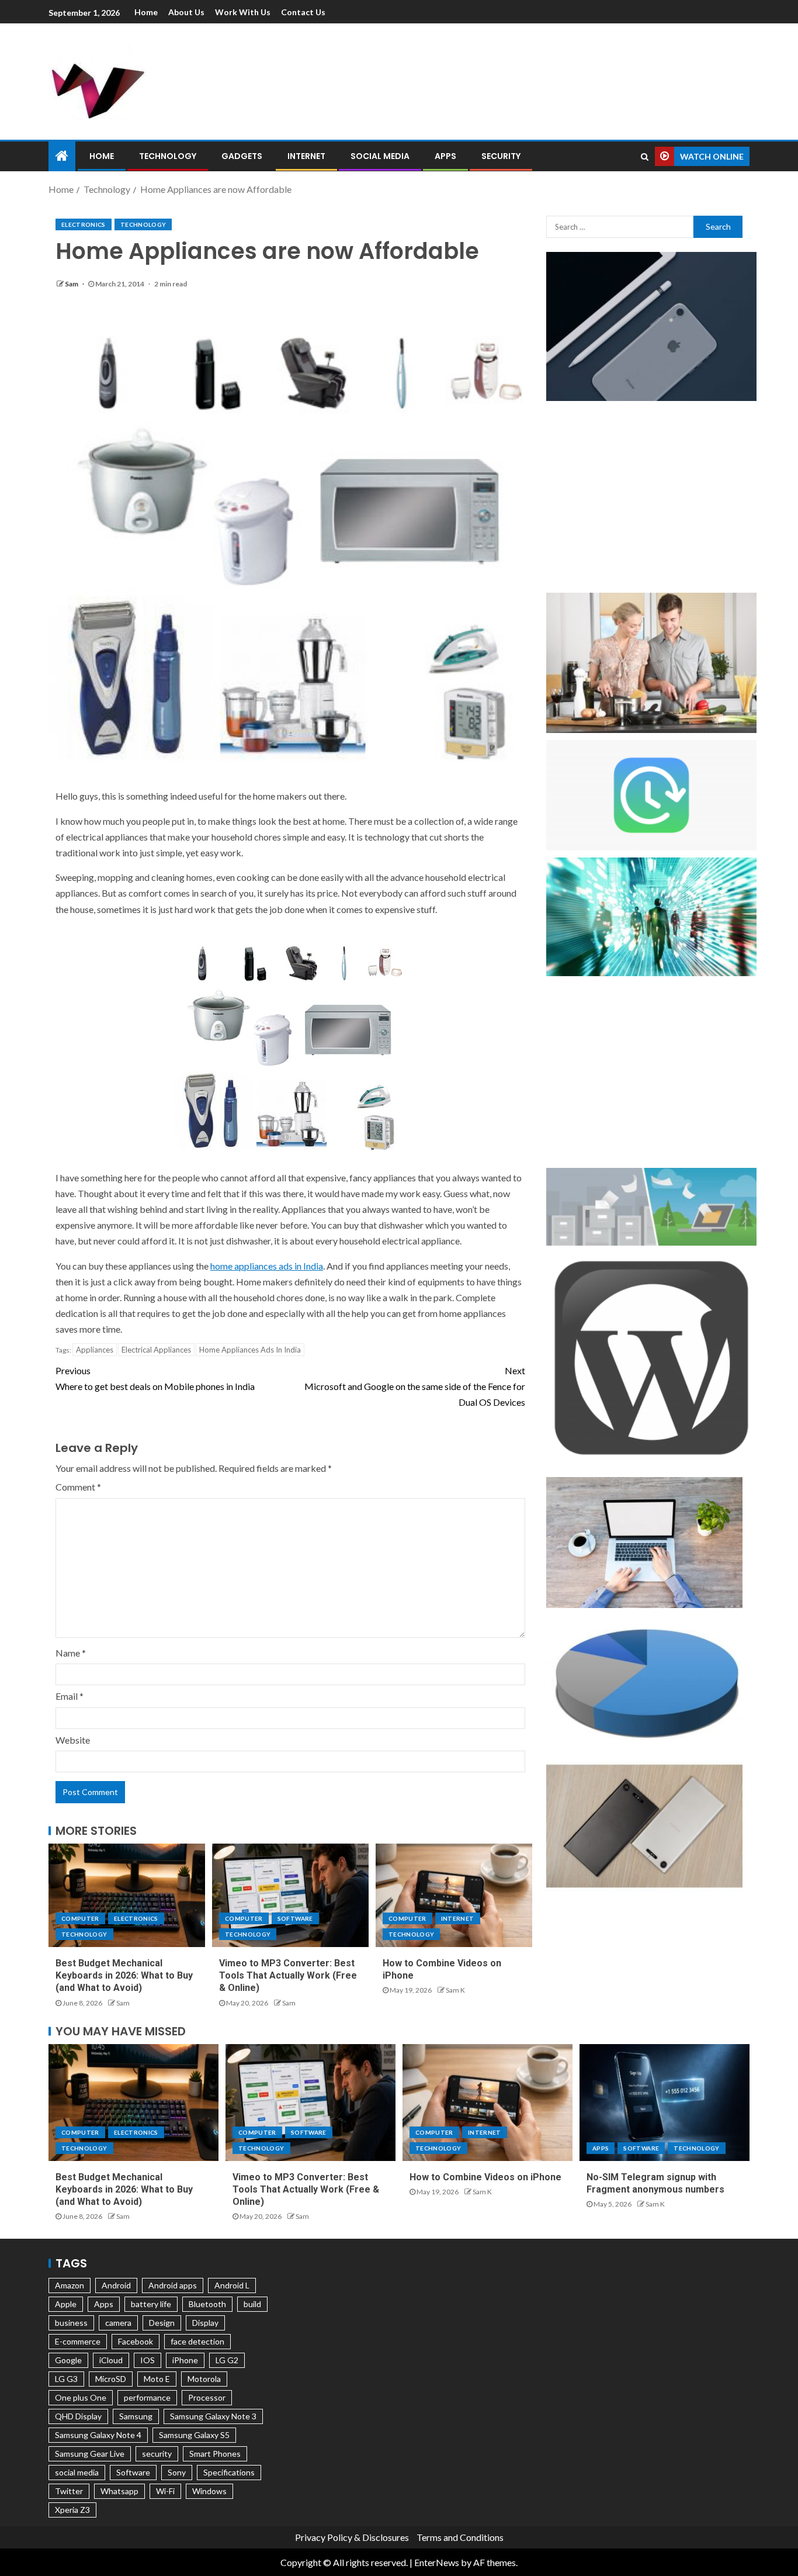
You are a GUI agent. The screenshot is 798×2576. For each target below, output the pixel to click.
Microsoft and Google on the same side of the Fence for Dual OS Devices (415, 1386)
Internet (306, 156)
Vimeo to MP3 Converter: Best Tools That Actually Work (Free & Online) (288, 1976)
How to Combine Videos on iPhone (485, 2177)
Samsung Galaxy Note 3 (213, 2416)
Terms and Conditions (460, 2537)
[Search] (645, 157)
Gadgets (242, 156)
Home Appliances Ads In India (250, 1350)
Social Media (380, 156)
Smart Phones (215, 2454)
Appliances (95, 1350)
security (157, 2454)
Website (73, 1740)
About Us (186, 12)
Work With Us (243, 12)
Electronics (84, 224)
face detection (197, 2341)
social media (77, 2472)
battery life (151, 2304)
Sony (177, 2472)
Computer (80, 1918)
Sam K (455, 1990)
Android (116, 2285)
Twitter (69, 2491)
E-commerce (78, 2341)
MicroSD (111, 2379)
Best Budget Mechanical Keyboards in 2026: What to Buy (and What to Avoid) (124, 1976)
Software (295, 1918)
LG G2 (227, 2360)
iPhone (185, 2360)
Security (501, 156)
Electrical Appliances (156, 1350)
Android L (232, 2285)
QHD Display (78, 2416)
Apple (66, 2304)
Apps (445, 156)
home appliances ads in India (267, 1266)
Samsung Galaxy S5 (194, 2435)
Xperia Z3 (72, 2510)
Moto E (157, 2379)
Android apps (173, 2285)
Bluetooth (207, 2304)
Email (70, 1696)
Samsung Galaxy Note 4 (98, 2435)
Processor (207, 2397)
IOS (148, 2360)
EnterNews (437, 2562)
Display (205, 2323)
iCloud (111, 2360)
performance (147, 2397)
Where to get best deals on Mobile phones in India (155, 1378)
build (252, 2304)
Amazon (70, 2285)
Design (162, 2323)
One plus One (81, 2397)
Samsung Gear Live (90, 2454)
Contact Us (303, 12)
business (71, 2323)
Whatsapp (119, 2491)
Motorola (204, 2379)
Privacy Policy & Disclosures (352, 2537)
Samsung (136, 2416)
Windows (209, 2491)
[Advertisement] (522, 79)
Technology (168, 156)
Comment (78, 1487)
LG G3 (66, 2379)
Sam (72, 284)
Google (68, 2360)
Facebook (136, 2341)
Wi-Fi (165, 2491)
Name (71, 1653)
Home (146, 12)
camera (118, 2323)
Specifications (229, 2472)
